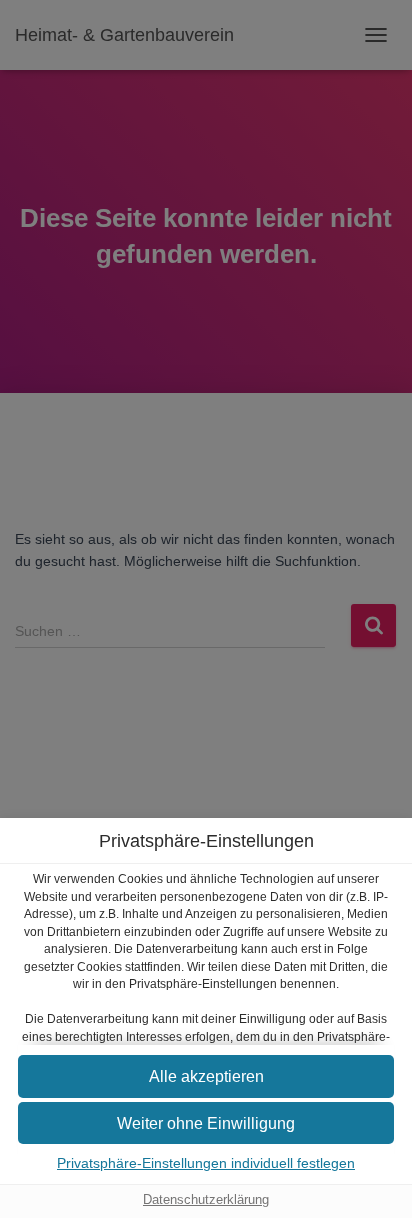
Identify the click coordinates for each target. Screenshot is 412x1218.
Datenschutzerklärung (206, 1200)
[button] (206, 1076)
